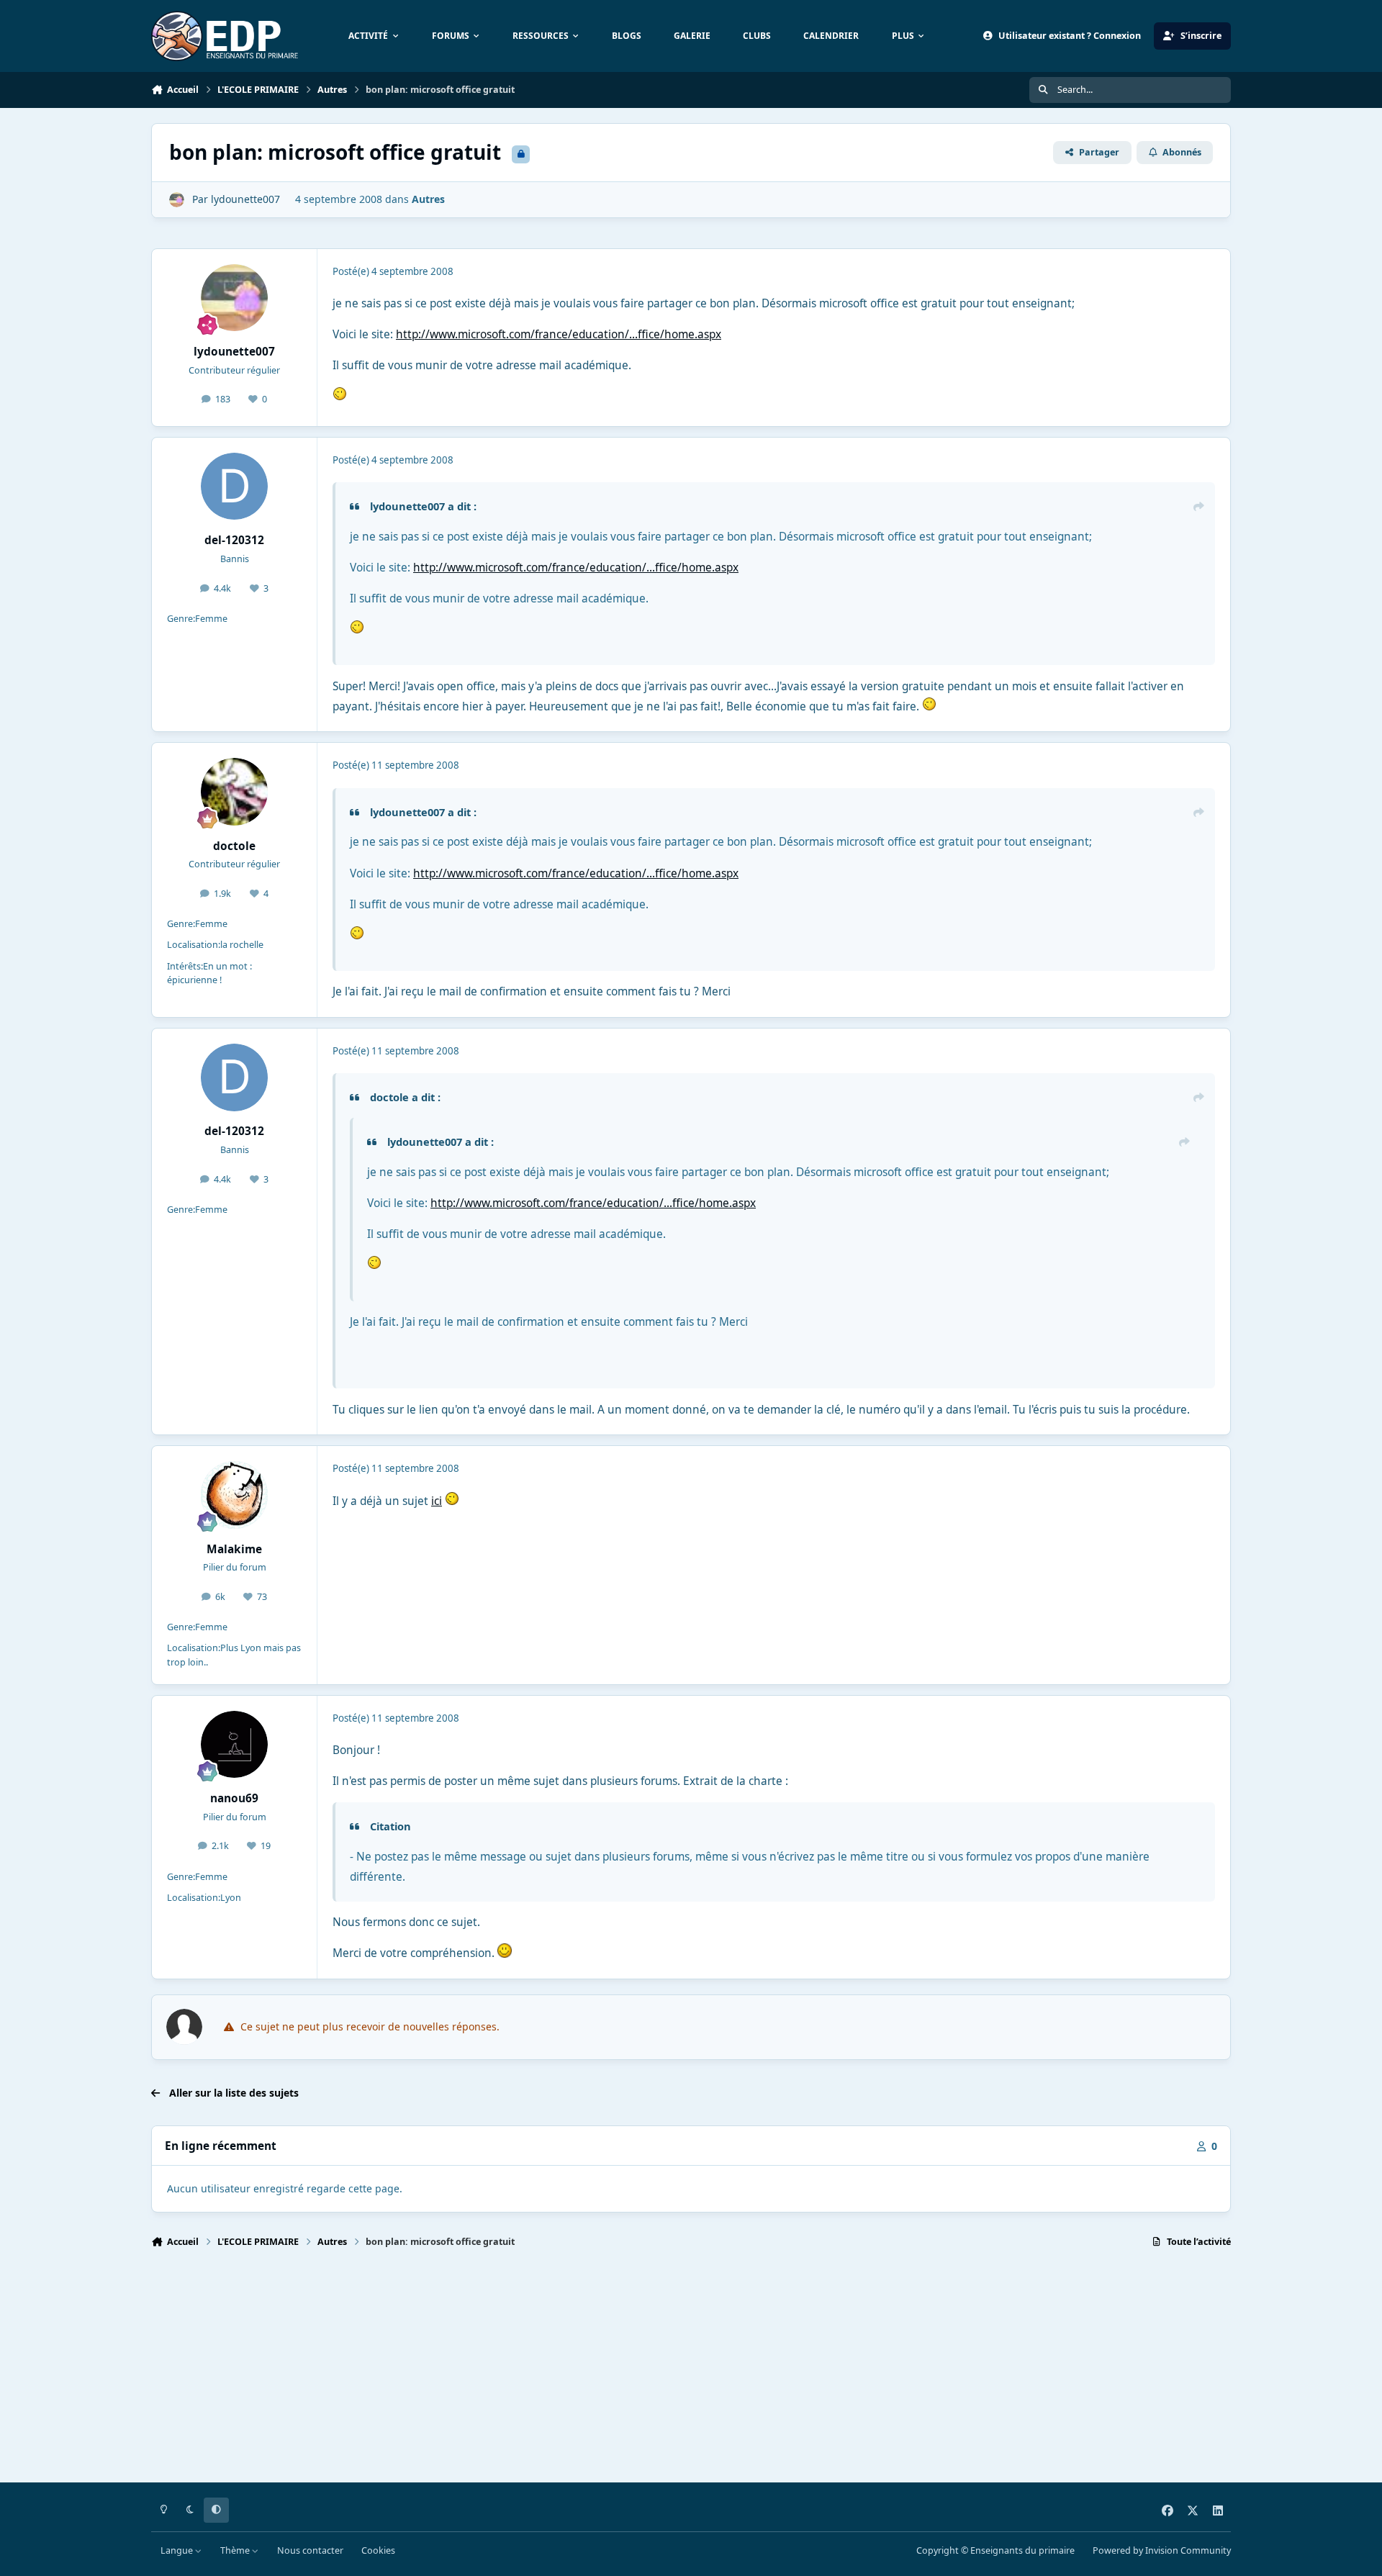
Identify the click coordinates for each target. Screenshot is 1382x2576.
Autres (428, 199)
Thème (236, 2550)
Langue (178, 2550)
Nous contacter (310, 2550)
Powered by (1162, 2550)
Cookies (378, 2550)
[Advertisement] (583, 2372)
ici (437, 1501)
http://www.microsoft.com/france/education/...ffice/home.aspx (559, 334)
